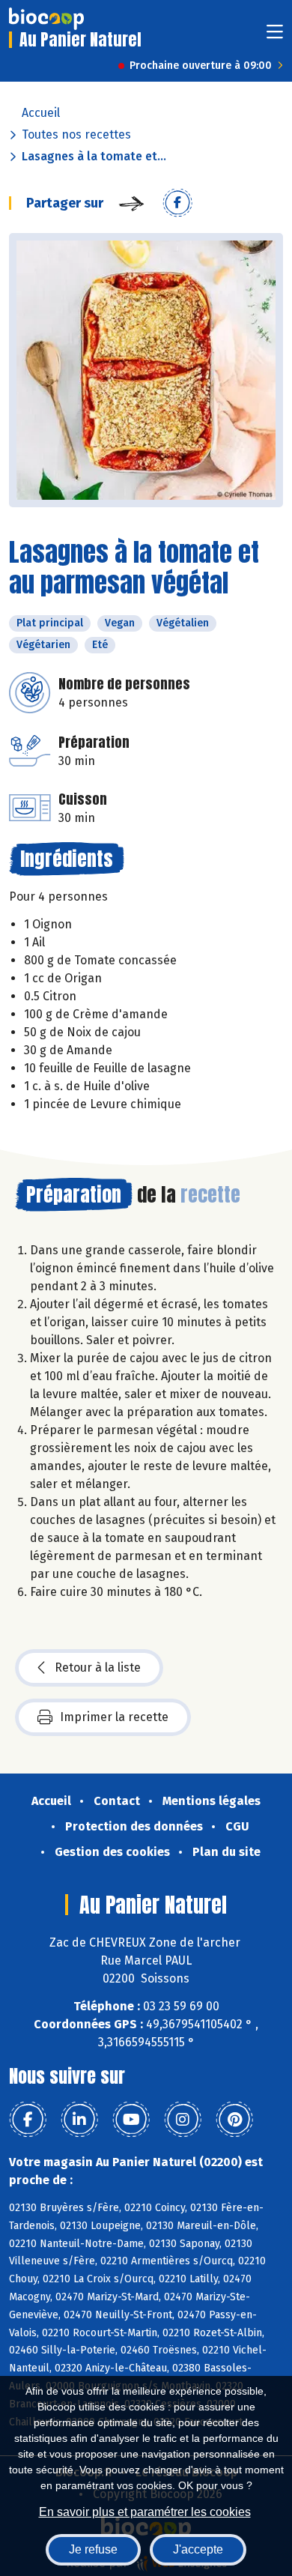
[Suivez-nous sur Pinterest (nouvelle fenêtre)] (234, 2120)
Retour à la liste (98, 1668)
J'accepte (198, 2549)
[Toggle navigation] (275, 36)
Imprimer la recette (114, 1717)
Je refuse (93, 2549)
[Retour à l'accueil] (46, 19)
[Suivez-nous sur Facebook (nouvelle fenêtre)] (28, 2120)
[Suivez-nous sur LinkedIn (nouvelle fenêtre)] (79, 2120)
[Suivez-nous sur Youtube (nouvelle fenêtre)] (131, 2120)
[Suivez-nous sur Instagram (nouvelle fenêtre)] (183, 2120)
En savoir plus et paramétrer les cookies (145, 2512)
